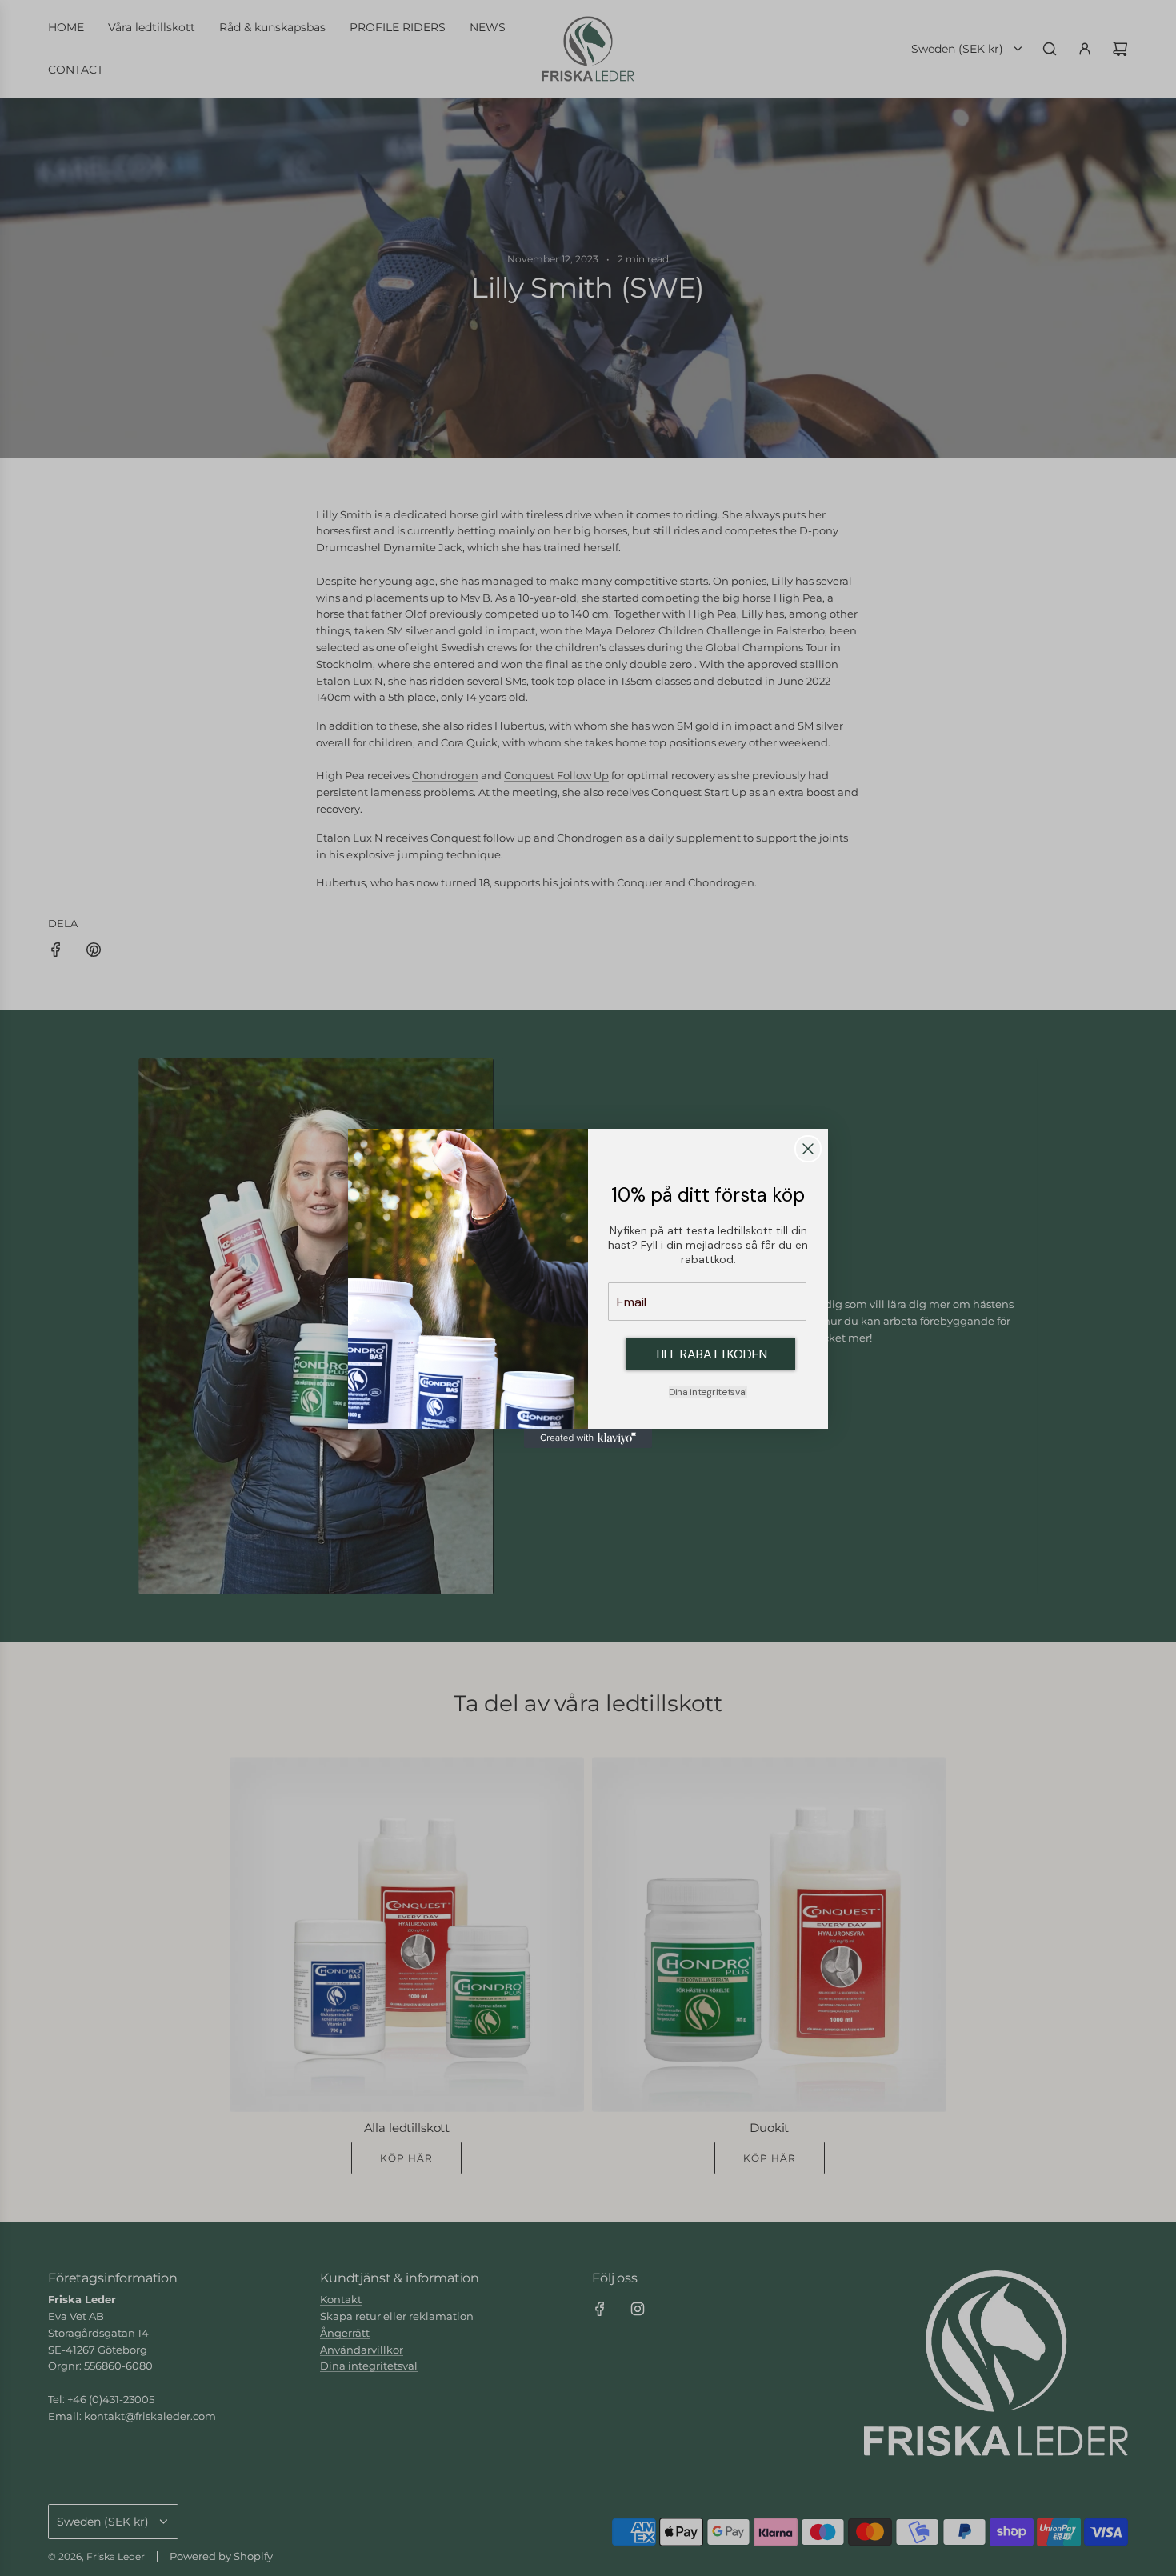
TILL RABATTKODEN (710, 1354)
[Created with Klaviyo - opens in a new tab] (588, 1438)
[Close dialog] (808, 1149)
